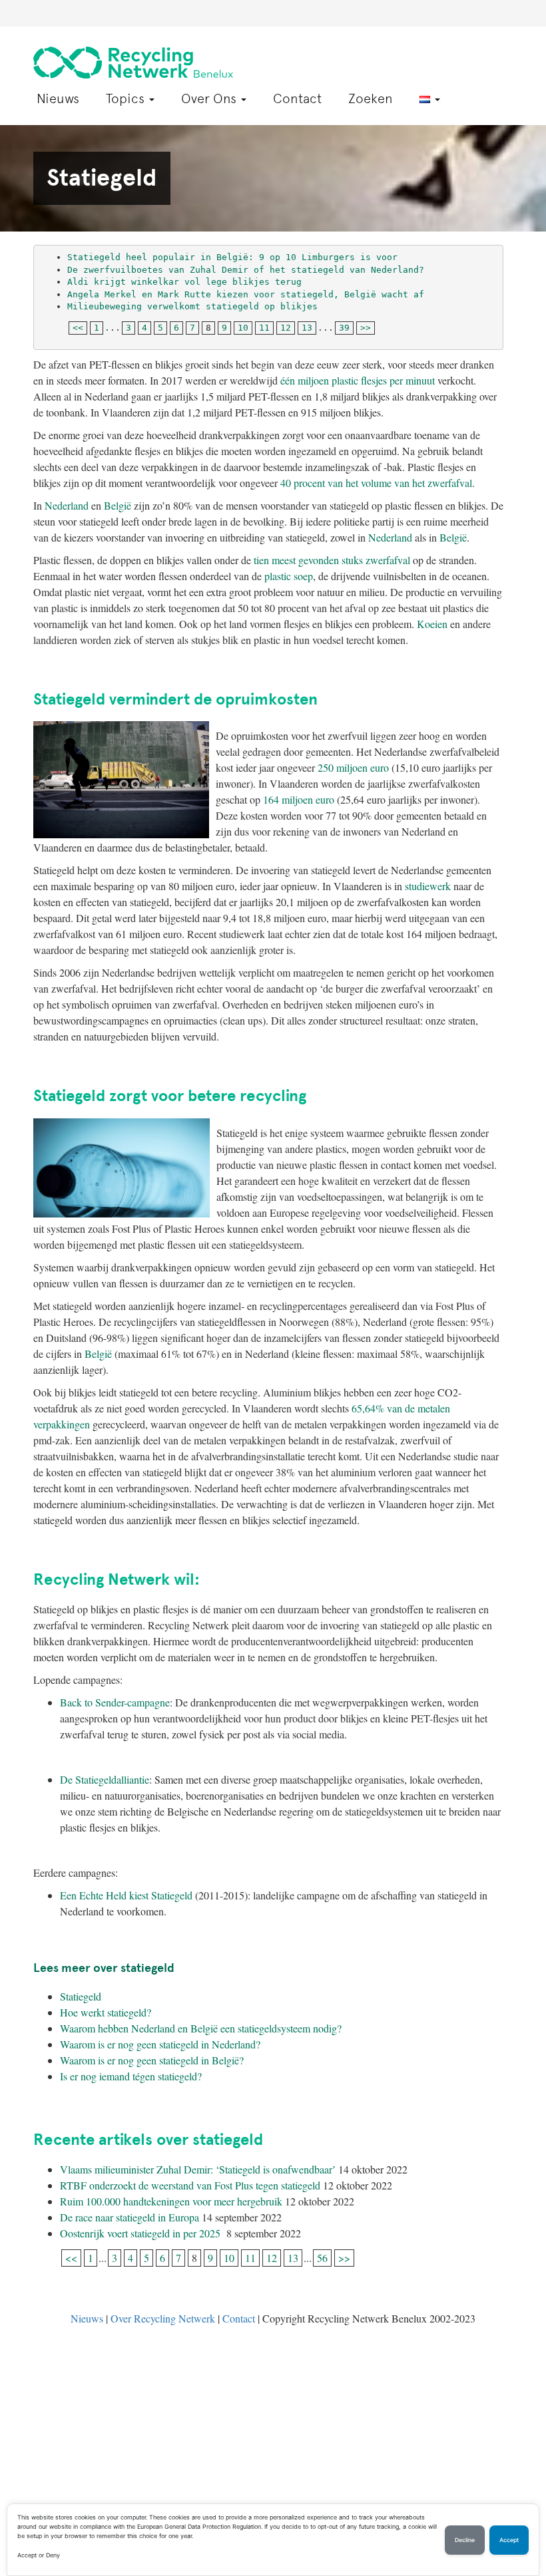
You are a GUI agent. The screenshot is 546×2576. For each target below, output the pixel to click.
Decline (465, 2540)
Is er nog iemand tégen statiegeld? (131, 2076)
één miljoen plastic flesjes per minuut (358, 380)
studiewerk (428, 886)
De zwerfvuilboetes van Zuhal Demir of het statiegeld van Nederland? (246, 270)
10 (243, 328)
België (118, 505)
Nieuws (58, 98)
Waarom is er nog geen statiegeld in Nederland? (160, 2044)
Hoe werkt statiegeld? (106, 2012)
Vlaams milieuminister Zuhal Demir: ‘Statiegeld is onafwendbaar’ (198, 2169)
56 (322, 2258)
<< (78, 328)
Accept (509, 2540)
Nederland (67, 505)
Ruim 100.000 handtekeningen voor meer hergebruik (171, 2201)
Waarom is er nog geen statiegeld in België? (152, 2060)
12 (286, 328)
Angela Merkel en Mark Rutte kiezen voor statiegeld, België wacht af (246, 294)
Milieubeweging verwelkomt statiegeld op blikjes (195, 306)
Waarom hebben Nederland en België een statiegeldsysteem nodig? (201, 2028)
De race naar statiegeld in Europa (130, 2217)
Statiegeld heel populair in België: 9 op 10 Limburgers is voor (232, 257)
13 (307, 328)
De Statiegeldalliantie (105, 1779)
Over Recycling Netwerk (163, 2318)
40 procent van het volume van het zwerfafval (376, 483)
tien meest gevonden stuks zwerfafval (332, 560)
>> (366, 328)
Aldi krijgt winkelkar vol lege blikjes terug (184, 282)
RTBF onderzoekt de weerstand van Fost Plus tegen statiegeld (190, 2185)
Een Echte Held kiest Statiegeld (126, 1895)
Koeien (432, 624)
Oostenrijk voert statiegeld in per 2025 (142, 2233)
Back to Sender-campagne (115, 1702)
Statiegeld (81, 1996)
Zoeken (371, 98)
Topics (127, 98)
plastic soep (289, 576)
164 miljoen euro (299, 799)
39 (344, 328)
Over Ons (210, 98)
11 (264, 328)
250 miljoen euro (353, 767)
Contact (297, 98)
